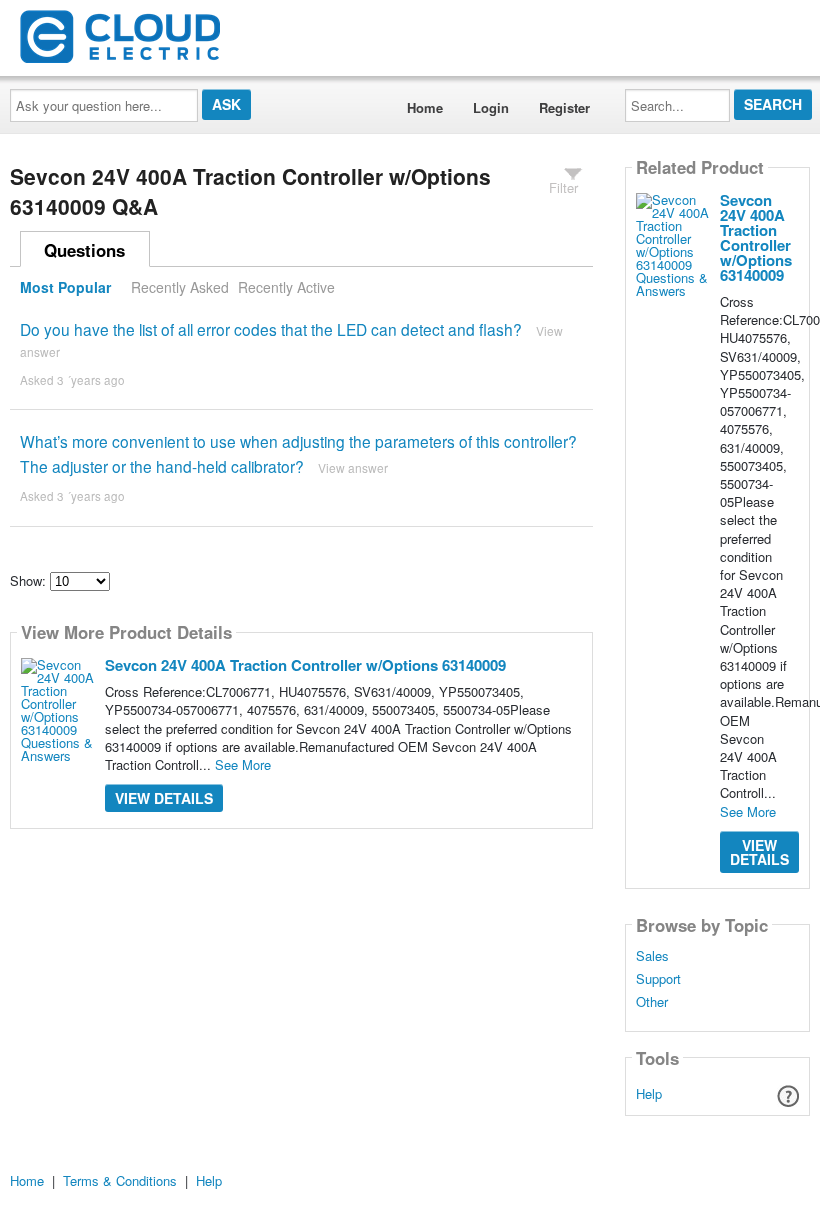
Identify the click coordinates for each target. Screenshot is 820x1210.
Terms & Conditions (120, 1180)
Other (652, 1002)
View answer (353, 467)
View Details (164, 798)
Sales (652, 956)
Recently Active (286, 287)
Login (491, 107)
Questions (84, 250)
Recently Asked (180, 287)
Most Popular (65, 287)
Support (658, 979)
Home (425, 107)
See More (243, 764)
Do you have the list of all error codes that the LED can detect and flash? (271, 329)
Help (649, 1093)
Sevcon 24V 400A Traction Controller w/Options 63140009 (305, 665)
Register (564, 107)
